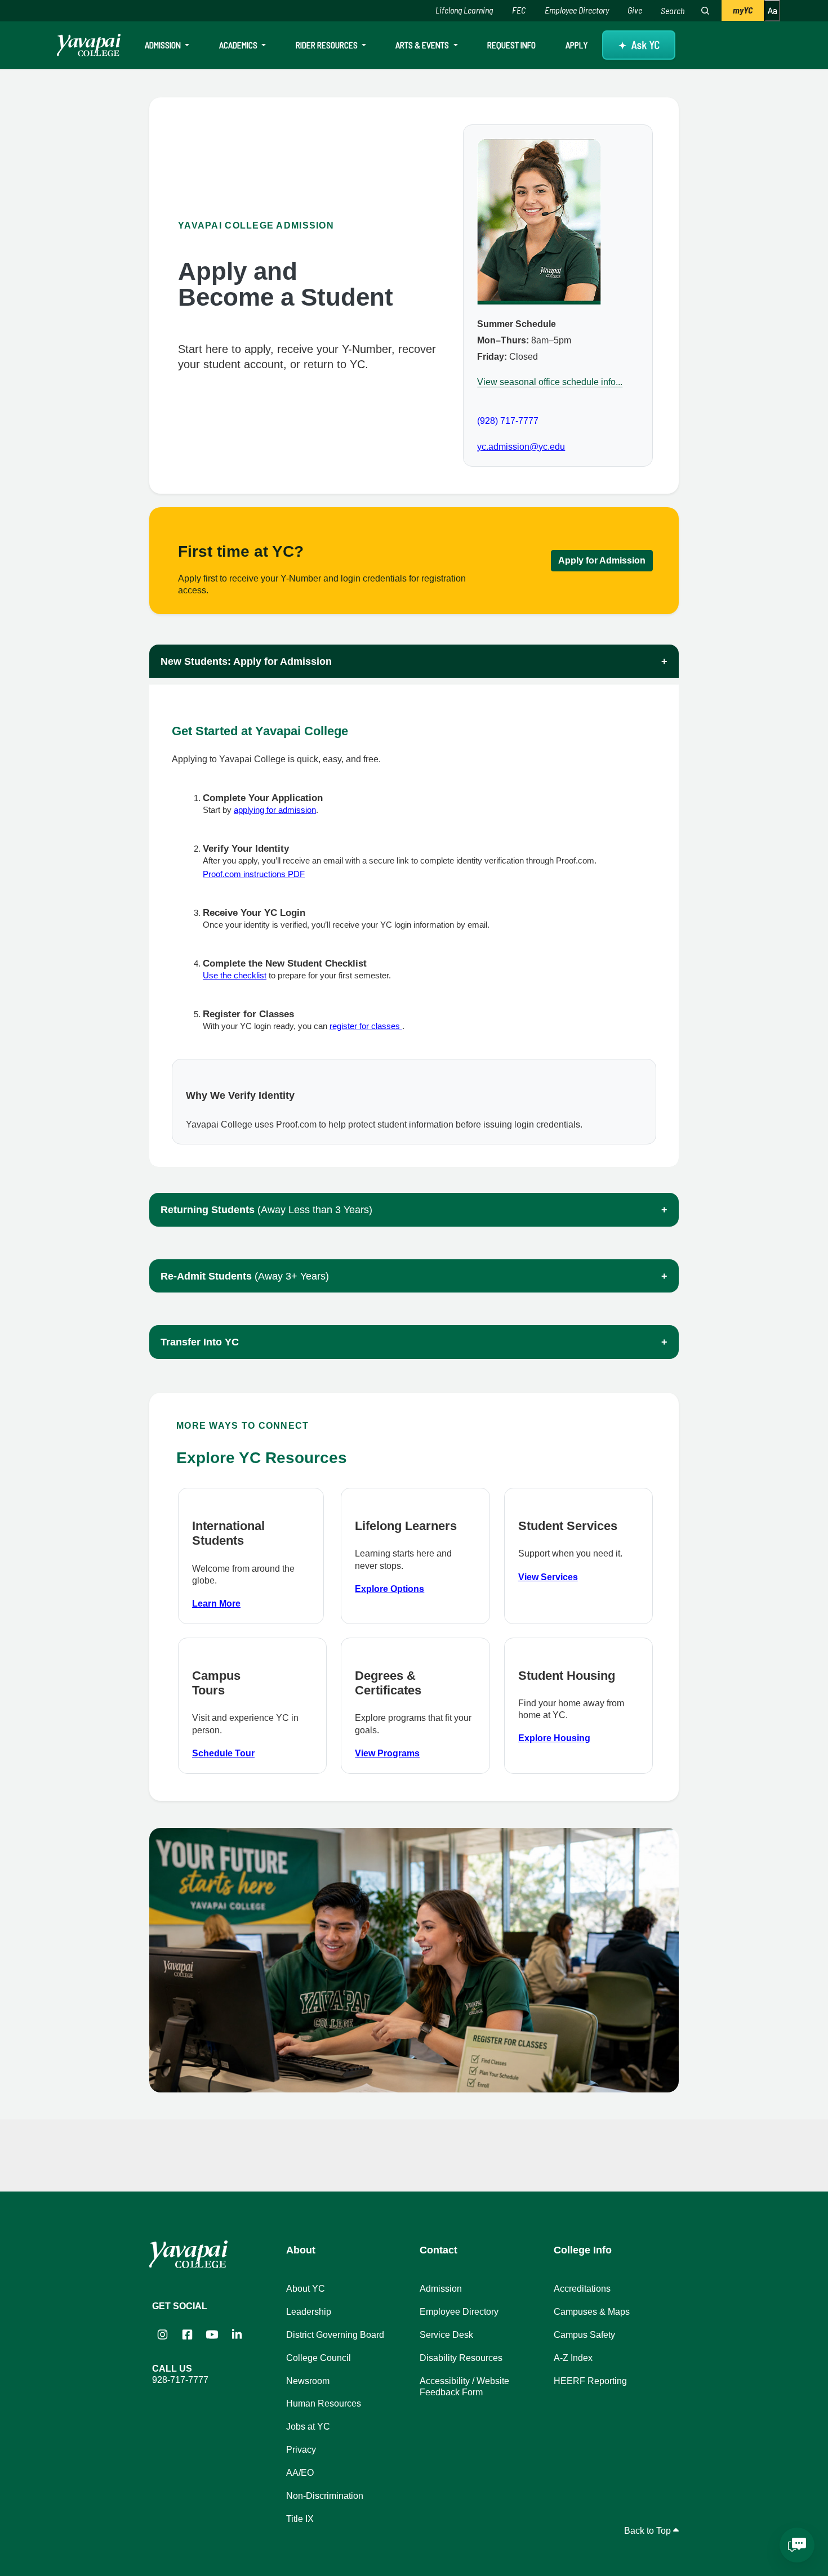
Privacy (301, 2450)
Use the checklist (235, 975)
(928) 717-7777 (508, 421)
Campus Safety (584, 2335)
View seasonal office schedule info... (550, 382)
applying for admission (275, 810)
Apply (577, 45)
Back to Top (649, 2531)
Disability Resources (461, 2358)
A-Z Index (573, 2358)
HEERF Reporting (590, 2381)
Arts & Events (423, 45)
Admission (164, 45)
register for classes (366, 1026)
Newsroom (308, 2381)
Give (635, 10)
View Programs (387, 1753)
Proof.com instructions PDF (254, 874)
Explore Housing (554, 1738)
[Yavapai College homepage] (89, 45)
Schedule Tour (223, 1753)
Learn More (216, 1604)
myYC (743, 10)
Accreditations (582, 2289)
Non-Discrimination (325, 2496)
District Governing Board (335, 2335)
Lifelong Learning (464, 10)
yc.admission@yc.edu (521, 447)
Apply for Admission (602, 560)
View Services (548, 1577)
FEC (519, 10)
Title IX (300, 2519)
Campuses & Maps (592, 2312)
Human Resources (324, 2403)
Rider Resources (328, 45)
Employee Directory (577, 10)
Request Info (511, 45)
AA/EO (300, 2473)
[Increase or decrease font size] (772, 11)
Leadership (309, 2312)
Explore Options (389, 1589)
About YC (306, 2289)
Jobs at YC (308, 2427)
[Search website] (705, 11)
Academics (239, 45)
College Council (319, 2358)
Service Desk (446, 2335)
